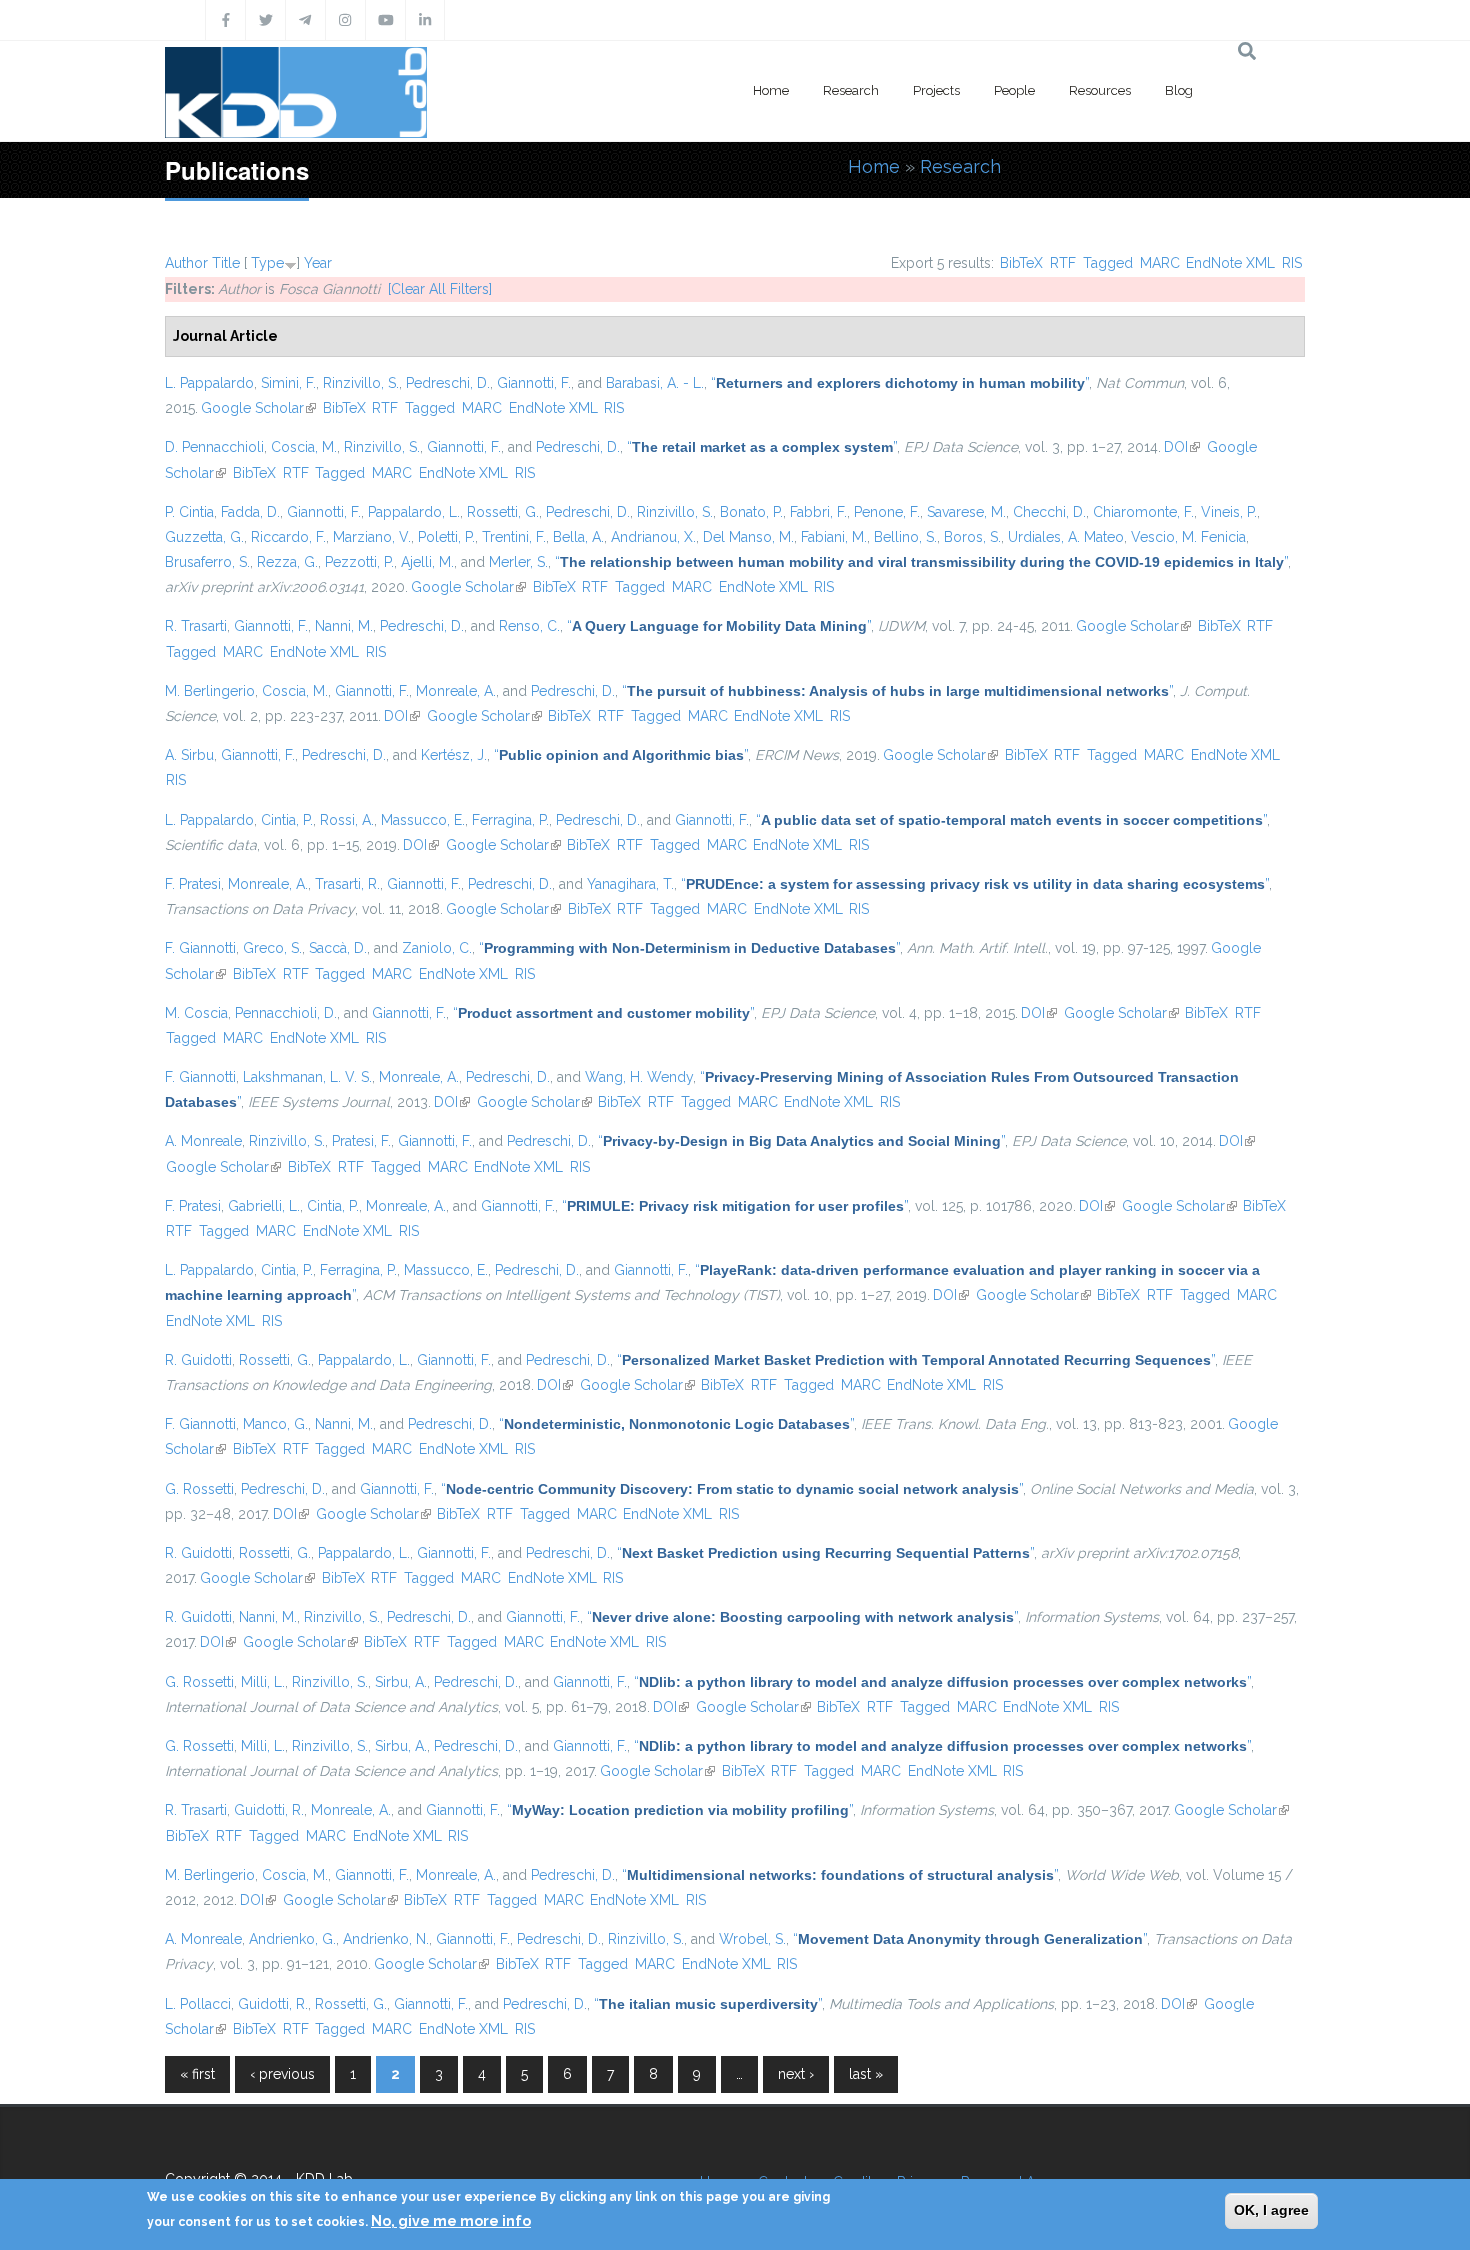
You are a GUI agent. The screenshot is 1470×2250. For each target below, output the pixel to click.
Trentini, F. (514, 537)
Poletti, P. (446, 537)
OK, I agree (1271, 2210)
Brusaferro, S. (207, 562)
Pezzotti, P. (359, 562)
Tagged (1108, 263)
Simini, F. (288, 383)
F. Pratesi (193, 884)
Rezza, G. (287, 562)
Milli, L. (263, 1682)
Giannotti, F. (534, 383)
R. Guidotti (198, 1360)
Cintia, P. (287, 820)
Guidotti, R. (269, 1810)
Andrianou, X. (653, 537)
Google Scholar (258, 408)
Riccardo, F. (288, 537)
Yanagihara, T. (630, 884)
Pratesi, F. (361, 1141)
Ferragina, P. (510, 820)
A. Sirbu (189, 755)
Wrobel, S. (752, 1939)
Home (771, 90)
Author (186, 263)
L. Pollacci (198, 2004)
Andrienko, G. (292, 1939)
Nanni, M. (344, 626)
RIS (1292, 263)
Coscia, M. (304, 447)
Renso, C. (529, 626)
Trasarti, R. (347, 884)
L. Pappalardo (209, 383)
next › (796, 2074)
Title (226, 263)
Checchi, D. (1049, 512)
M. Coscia (196, 1013)
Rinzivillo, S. (361, 383)
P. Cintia (189, 512)
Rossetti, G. (503, 512)
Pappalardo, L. (414, 512)
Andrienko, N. (386, 1939)
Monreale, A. (456, 691)
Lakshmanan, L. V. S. (307, 1077)
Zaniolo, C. (437, 948)
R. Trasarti (196, 626)
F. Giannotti (200, 948)
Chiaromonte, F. (1143, 512)
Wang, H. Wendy (639, 1077)
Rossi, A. (347, 820)
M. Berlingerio (210, 691)
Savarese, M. (966, 512)
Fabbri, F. (818, 512)
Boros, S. (972, 537)
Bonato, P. (751, 512)
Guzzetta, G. (204, 537)
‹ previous (282, 2074)
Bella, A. (578, 537)
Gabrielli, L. (264, 1206)
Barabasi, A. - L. (655, 383)
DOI (1182, 447)
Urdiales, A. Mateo (1066, 537)
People (1014, 90)
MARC (1160, 263)
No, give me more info (451, 2221)
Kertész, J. (454, 755)
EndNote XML (1230, 263)
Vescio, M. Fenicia (1188, 537)
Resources (1100, 90)
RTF (1063, 263)
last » (866, 2074)
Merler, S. (518, 562)
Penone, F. (887, 512)
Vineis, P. (1229, 512)
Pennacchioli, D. (286, 1013)
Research (851, 90)
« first (197, 2074)
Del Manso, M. (748, 537)
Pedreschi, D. (448, 383)
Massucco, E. (423, 820)
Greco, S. (272, 948)
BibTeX (1021, 263)
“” (900, 383)
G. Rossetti (199, 1489)
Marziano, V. (372, 537)
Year (318, 263)
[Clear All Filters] (440, 289)
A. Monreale (203, 1141)
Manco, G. (275, 1424)
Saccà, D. (338, 948)
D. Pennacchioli (214, 447)
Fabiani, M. (834, 537)
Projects (936, 90)
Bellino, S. (905, 537)
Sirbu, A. (401, 1682)
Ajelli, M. (427, 562)
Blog (1179, 90)
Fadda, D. (250, 512)
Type (267, 263)
